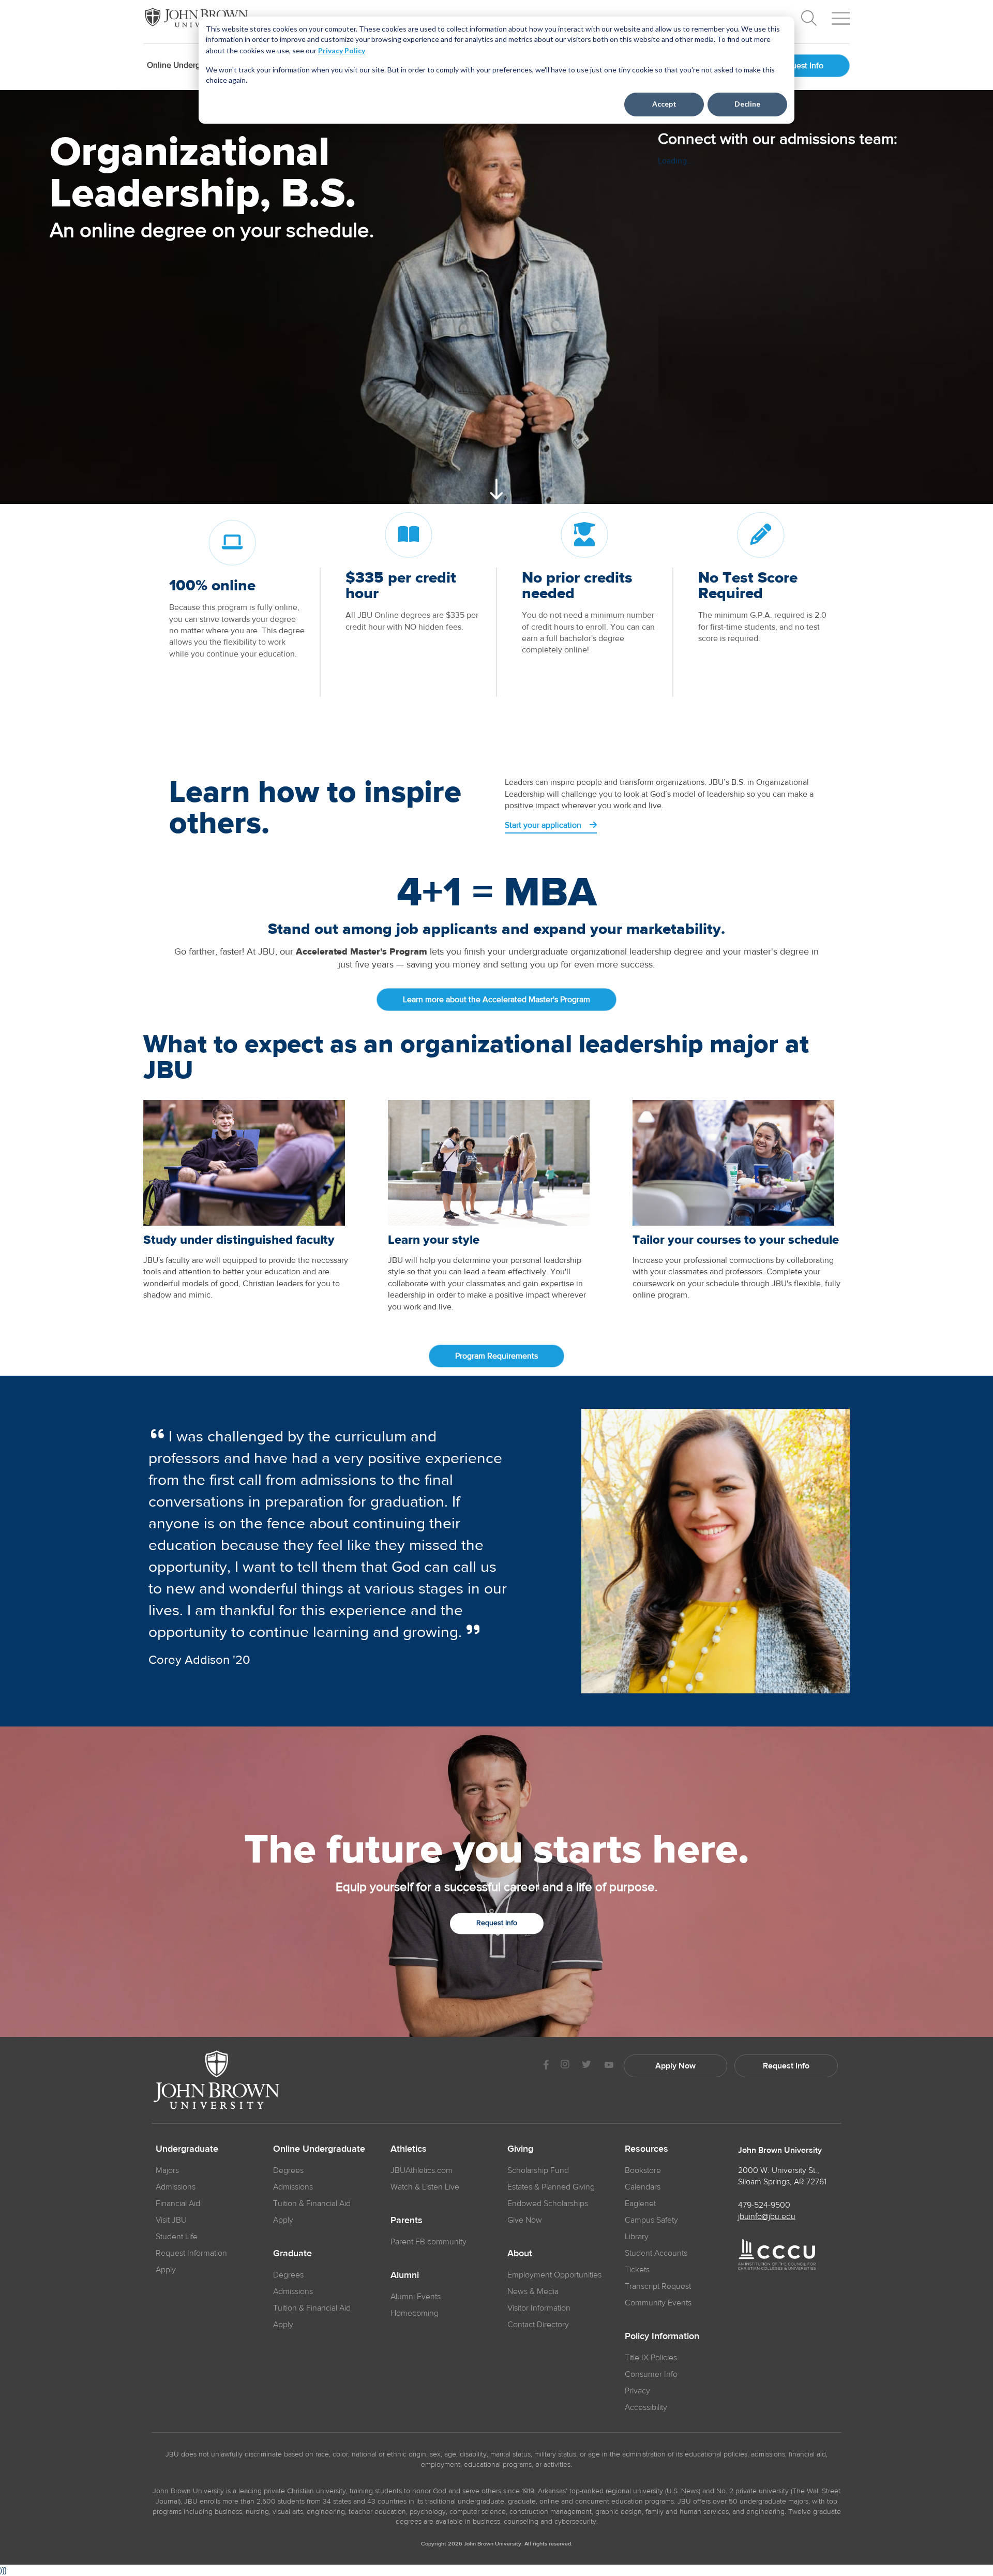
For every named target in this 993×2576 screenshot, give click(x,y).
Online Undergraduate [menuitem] (187, 65)
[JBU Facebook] (546, 2066)
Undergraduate (187, 2149)
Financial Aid (178, 2203)
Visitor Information (539, 2308)
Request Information (191, 2253)
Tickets (637, 2270)
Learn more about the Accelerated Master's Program (496, 1000)
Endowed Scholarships (548, 2203)
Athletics (409, 2149)
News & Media (533, 2291)
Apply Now (675, 2066)
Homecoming (415, 2313)
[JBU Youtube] (609, 2066)
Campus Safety (651, 2220)
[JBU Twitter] (586, 2066)
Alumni (405, 2275)
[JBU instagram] (565, 2066)
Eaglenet (640, 2203)
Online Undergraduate (319, 2149)
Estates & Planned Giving (551, 2187)
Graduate (292, 2254)
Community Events (658, 2303)
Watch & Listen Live (425, 2187)
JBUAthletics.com (422, 2170)
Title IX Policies (651, 2358)
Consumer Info (651, 2374)
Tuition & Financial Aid (312, 2203)
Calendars (643, 2187)
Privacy (637, 2391)
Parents (407, 2221)
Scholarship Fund (538, 2170)
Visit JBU (171, 2220)
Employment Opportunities (554, 2275)
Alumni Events (416, 2297)
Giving (520, 2149)
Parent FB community (428, 2242)
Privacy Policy (342, 50)
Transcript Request (658, 2286)
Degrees (288, 2170)
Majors (167, 2170)
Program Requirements (496, 1356)
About (520, 2254)
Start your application (544, 825)
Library (637, 2237)
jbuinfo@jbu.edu (767, 2216)
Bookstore (643, 2170)
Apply (166, 2270)
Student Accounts (656, 2253)
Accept (664, 104)
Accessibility (646, 2407)
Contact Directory (538, 2325)
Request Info (800, 66)
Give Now (525, 2220)
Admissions (176, 2187)
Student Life (177, 2237)
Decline (747, 104)
